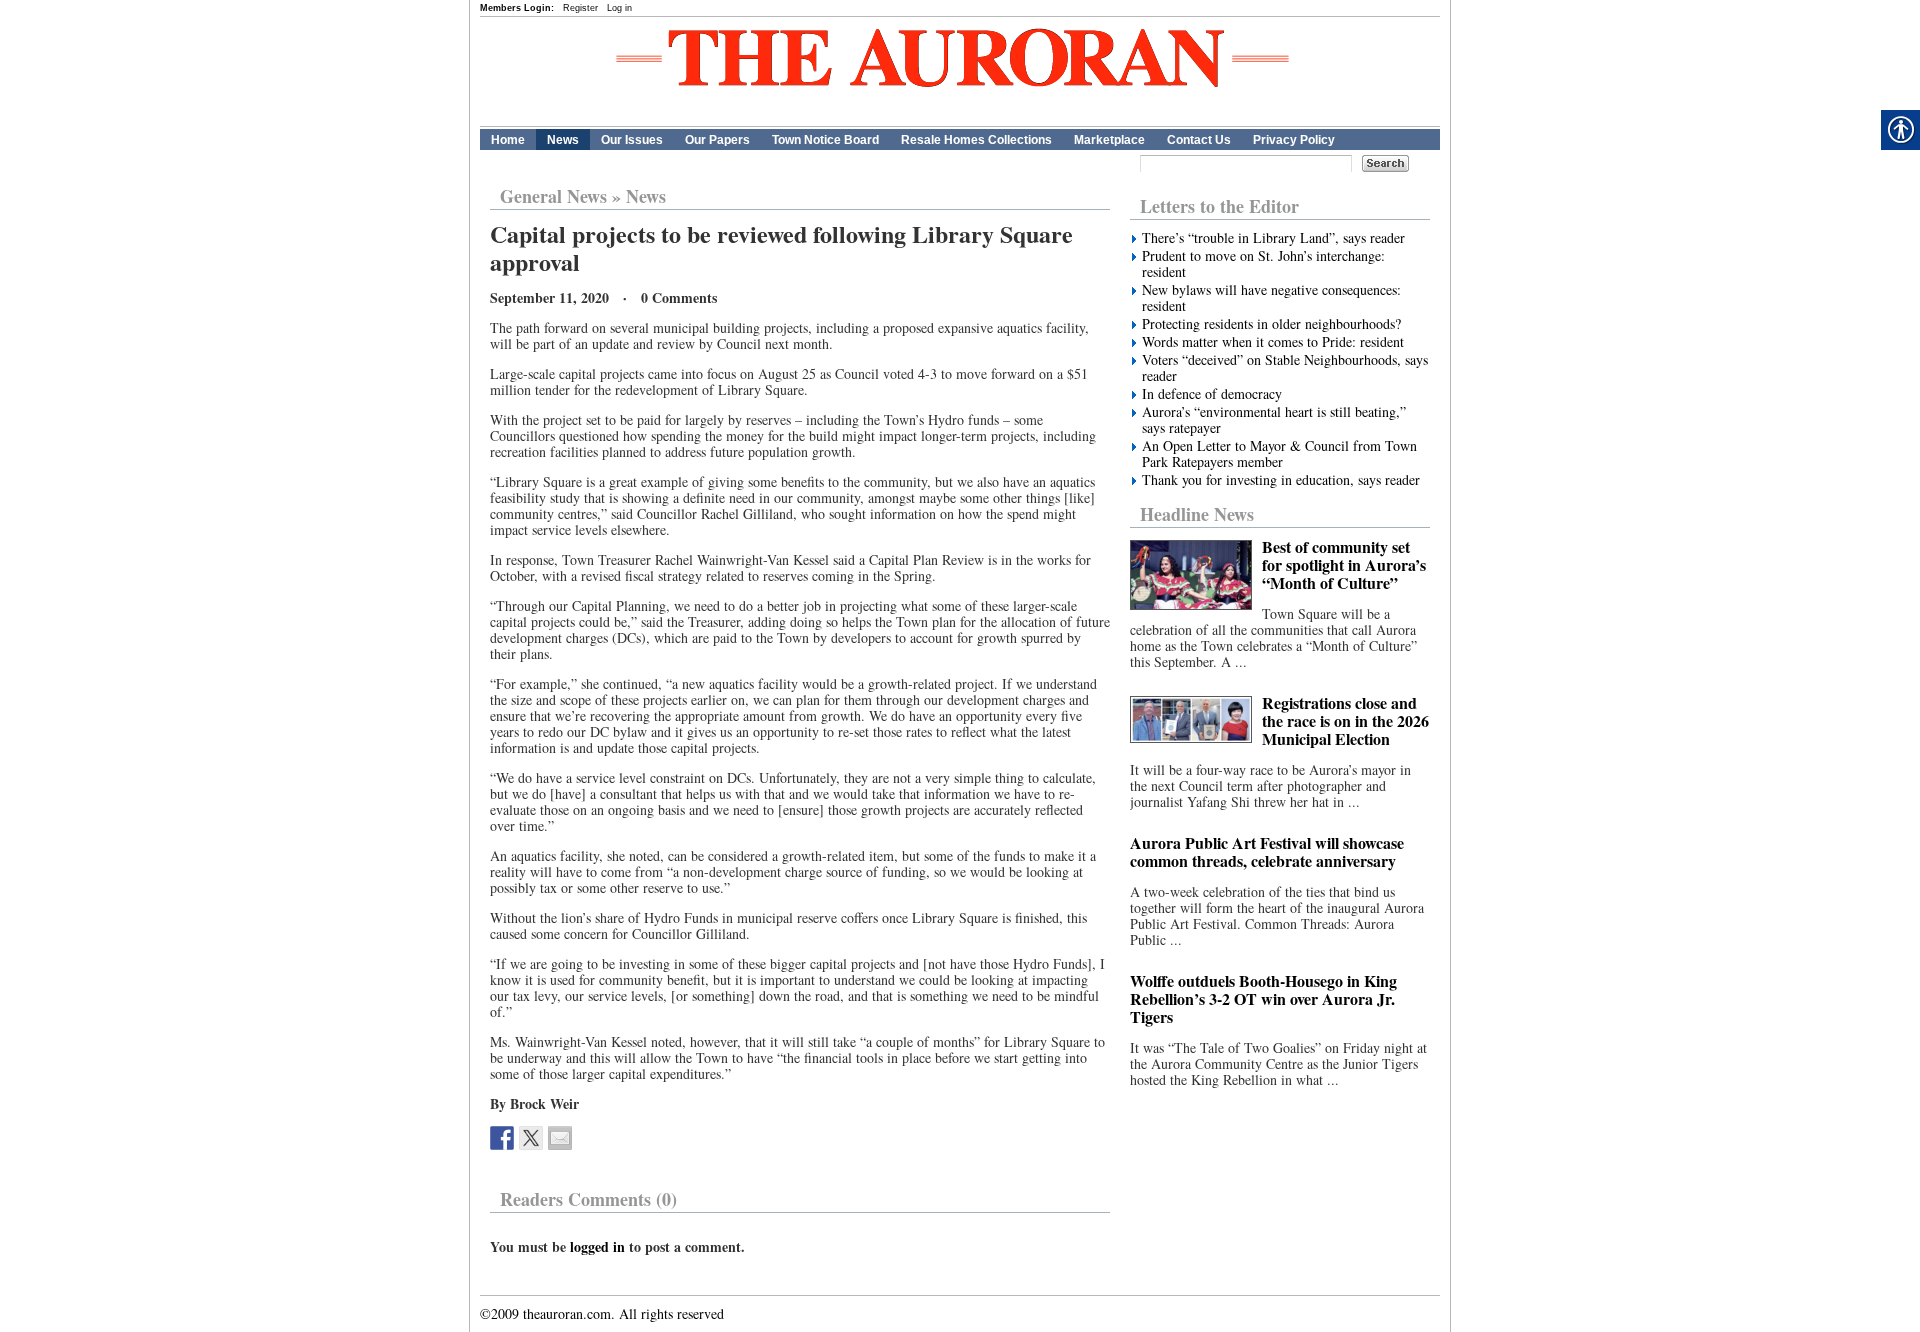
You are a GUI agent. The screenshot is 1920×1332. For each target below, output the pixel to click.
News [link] (563, 140)
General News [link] (553, 196)
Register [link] (580, 8)
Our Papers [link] (717, 140)
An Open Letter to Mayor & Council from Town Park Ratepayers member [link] (1279, 454)
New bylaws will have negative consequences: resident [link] (1271, 298)
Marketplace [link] (1109, 140)
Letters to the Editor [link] (1219, 206)
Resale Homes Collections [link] (976, 140)
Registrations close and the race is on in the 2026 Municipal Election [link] (1345, 720)
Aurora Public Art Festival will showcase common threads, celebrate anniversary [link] (1267, 851)
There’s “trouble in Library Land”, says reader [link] (1273, 238)
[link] (502, 1138)
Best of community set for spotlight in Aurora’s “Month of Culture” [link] (1344, 564)
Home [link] (508, 140)
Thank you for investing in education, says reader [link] (1281, 480)
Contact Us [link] (1199, 140)
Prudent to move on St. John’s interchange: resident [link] (1263, 264)
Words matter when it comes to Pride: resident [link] (1273, 342)
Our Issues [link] (632, 140)
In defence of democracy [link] (1212, 394)
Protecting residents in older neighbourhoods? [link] (1271, 324)
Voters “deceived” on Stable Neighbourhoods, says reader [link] (1285, 368)
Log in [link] (619, 8)
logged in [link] (597, 1246)
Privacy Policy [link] (1294, 140)
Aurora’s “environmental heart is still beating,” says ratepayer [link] (1274, 420)
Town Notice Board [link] (825, 140)
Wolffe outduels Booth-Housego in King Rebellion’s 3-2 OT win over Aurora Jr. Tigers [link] (1263, 998)
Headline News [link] (1197, 514)
